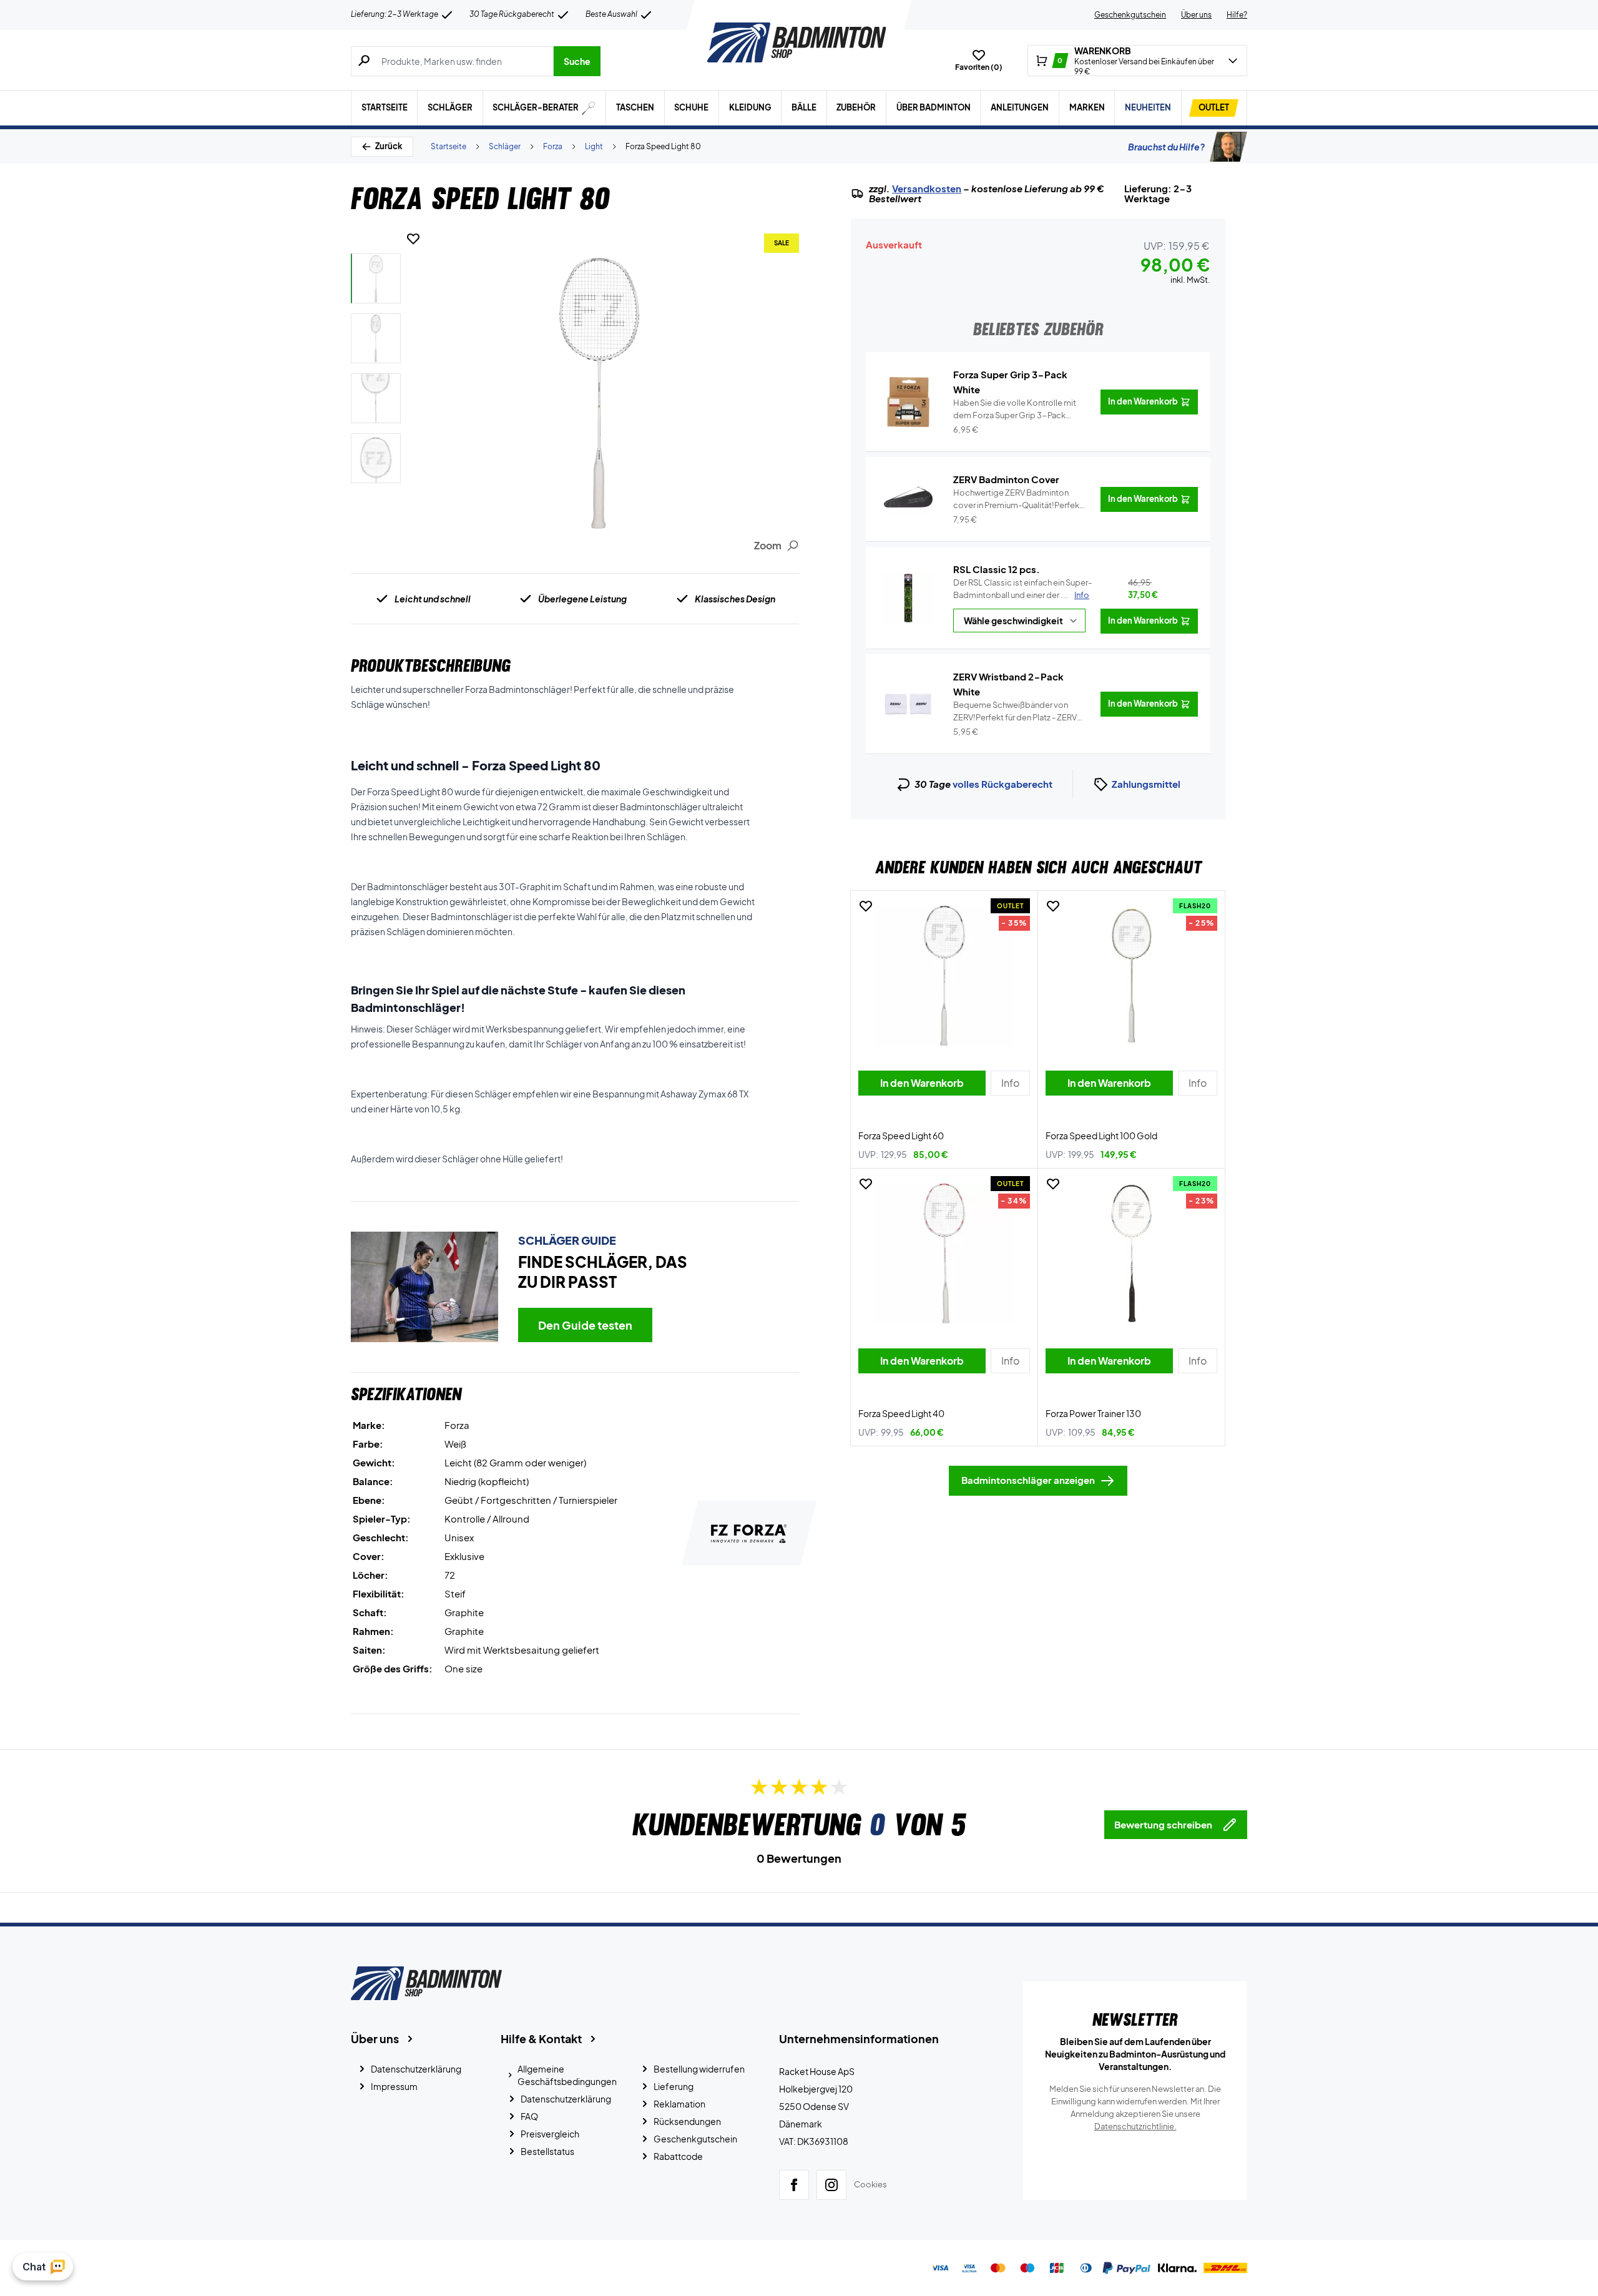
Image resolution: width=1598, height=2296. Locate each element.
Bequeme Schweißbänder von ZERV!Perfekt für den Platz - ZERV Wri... (1015, 712)
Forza (553, 146)
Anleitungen (1020, 107)
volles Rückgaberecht (1002, 784)
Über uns (1196, 15)
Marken (1087, 107)
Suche (577, 61)
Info (1082, 595)
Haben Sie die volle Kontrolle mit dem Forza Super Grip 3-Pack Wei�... (1015, 410)
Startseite (385, 107)
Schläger (450, 107)
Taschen (635, 107)
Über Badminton (934, 107)
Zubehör (856, 107)
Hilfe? (1237, 15)
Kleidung (750, 107)
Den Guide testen (585, 1325)
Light (594, 146)
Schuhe (691, 107)
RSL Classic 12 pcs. (997, 569)
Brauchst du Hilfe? (1166, 147)
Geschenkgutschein (1130, 15)
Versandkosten (927, 189)
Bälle (804, 107)
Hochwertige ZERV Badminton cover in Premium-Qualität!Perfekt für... (1018, 499)
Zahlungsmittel (1146, 784)
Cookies (870, 2184)
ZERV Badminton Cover (1006, 479)
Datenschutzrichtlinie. (1135, 2126)
